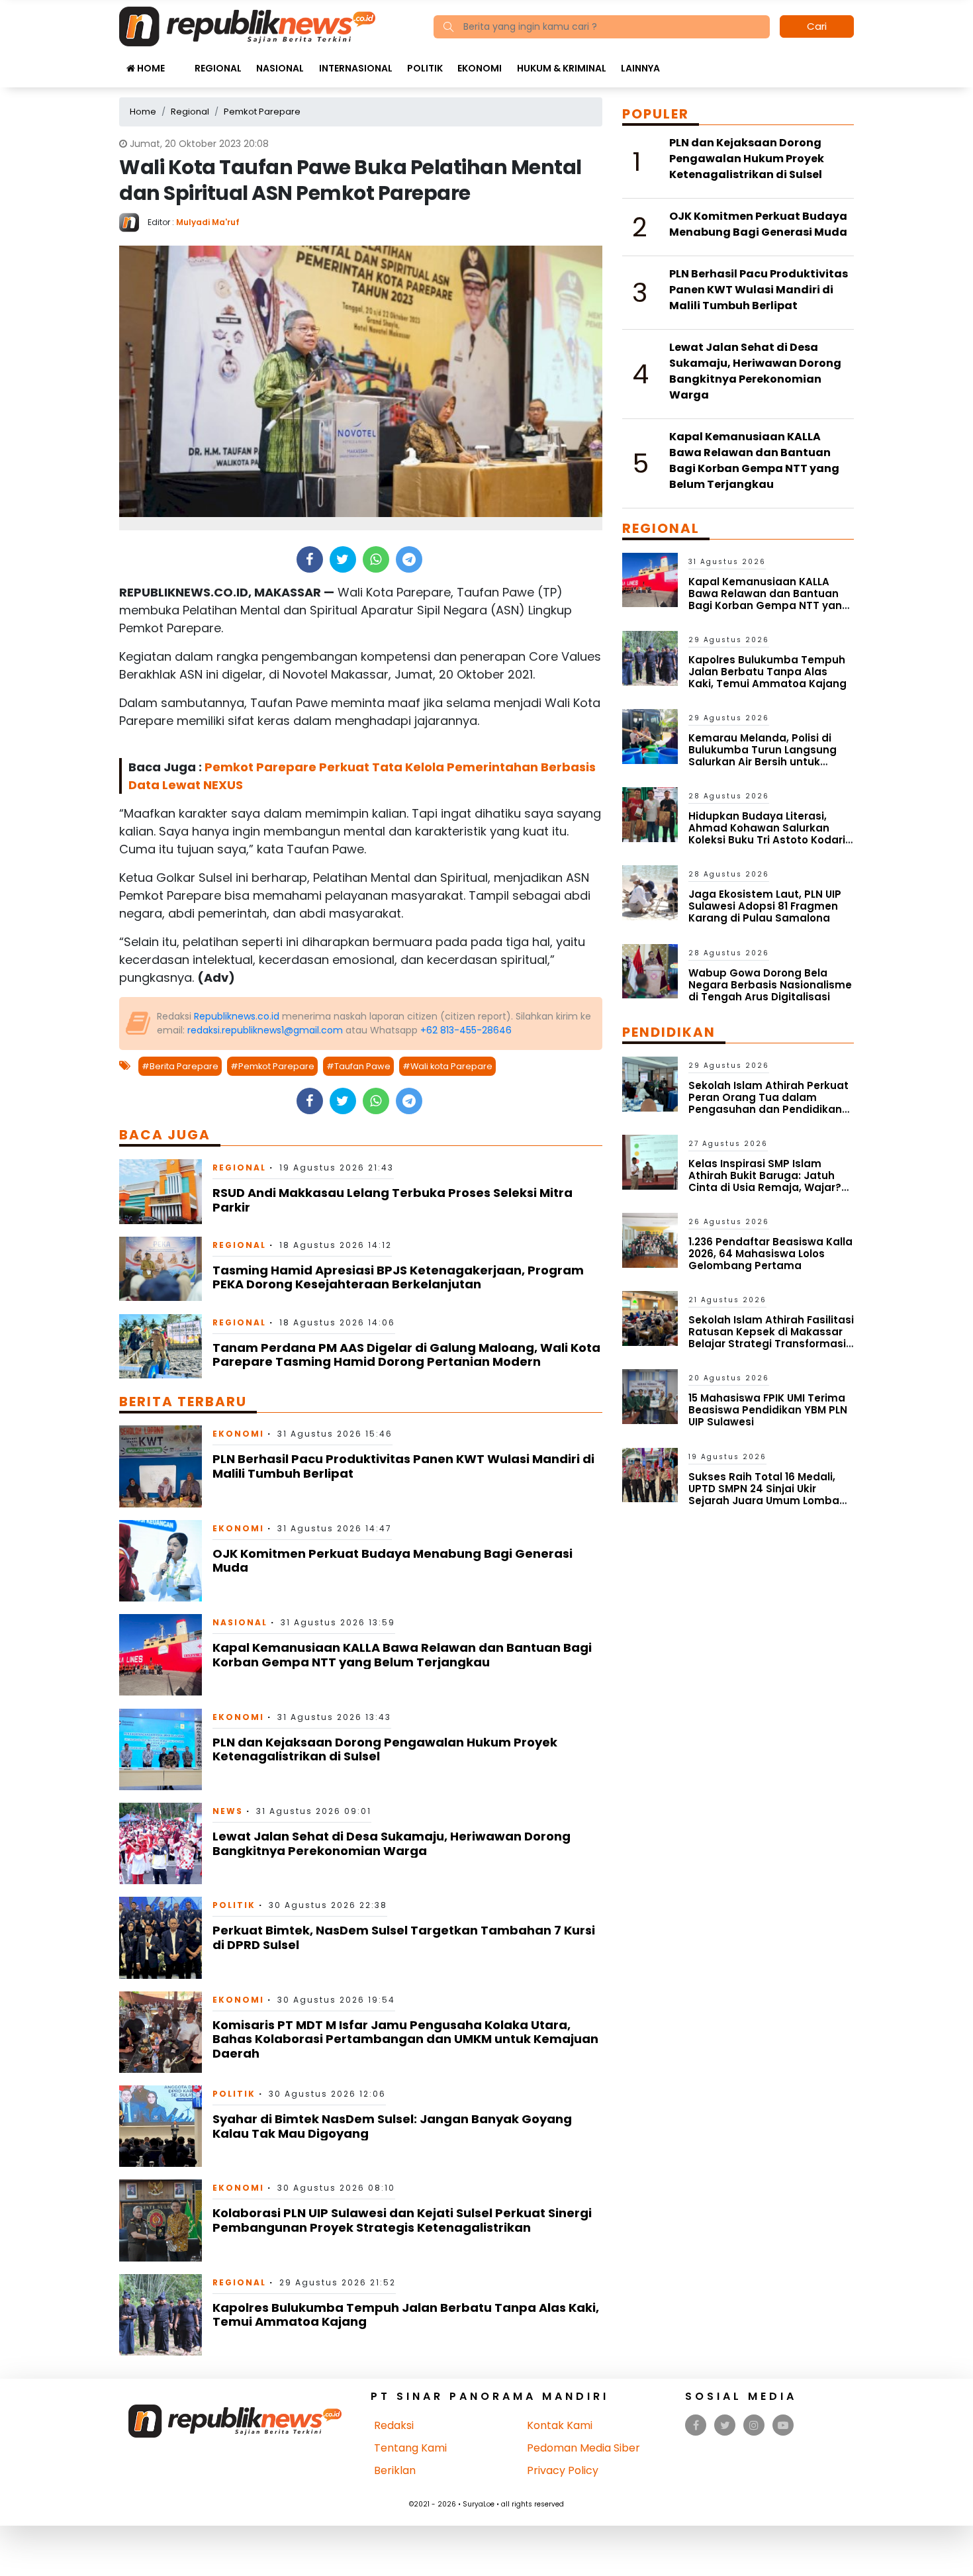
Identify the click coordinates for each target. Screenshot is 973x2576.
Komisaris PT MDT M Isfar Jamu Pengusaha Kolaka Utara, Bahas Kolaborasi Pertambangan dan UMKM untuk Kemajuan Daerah (405, 2039)
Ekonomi (480, 68)
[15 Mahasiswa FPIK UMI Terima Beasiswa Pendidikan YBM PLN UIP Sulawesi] (650, 1396)
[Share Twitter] (343, 559)
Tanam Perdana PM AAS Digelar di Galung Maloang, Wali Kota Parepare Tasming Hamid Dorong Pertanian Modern (406, 1355)
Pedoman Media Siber (583, 2448)
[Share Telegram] (409, 559)
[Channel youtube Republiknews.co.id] (783, 2425)
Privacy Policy (563, 2470)
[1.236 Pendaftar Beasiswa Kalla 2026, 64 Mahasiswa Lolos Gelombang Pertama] (650, 1240)
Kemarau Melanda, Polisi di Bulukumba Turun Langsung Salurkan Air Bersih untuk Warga (763, 756)
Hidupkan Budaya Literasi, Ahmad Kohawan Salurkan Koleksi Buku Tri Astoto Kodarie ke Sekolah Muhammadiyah (770, 834)
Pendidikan (669, 1032)
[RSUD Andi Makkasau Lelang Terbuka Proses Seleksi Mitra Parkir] (161, 1191)
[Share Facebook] (309, 559)
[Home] (247, 25)
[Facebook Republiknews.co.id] (696, 2425)
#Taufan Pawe (358, 1066)
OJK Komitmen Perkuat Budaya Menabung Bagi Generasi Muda (393, 1561)
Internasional (356, 68)
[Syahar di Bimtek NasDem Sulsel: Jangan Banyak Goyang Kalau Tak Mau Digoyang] (161, 2125)
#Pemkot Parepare (272, 1066)
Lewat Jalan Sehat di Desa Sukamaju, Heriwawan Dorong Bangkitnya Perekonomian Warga (392, 1843)
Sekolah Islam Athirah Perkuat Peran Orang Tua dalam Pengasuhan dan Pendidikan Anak (768, 1103)
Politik (425, 68)
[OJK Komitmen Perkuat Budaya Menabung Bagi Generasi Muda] (161, 1560)
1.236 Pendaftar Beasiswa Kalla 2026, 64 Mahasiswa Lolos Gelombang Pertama (770, 1254)
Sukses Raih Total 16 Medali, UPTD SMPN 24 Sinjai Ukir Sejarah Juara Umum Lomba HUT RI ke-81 (764, 1495)
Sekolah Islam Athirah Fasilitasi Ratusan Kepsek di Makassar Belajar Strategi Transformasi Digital (771, 1338)
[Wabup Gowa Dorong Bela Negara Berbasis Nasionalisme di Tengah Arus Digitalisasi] (650, 970)
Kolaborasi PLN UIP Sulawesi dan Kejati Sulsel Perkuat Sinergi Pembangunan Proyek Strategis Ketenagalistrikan (402, 2220)
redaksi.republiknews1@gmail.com (265, 1030)
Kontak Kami (560, 2425)
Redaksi (394, 2425)
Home (150, 68)
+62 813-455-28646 (466, 1030)
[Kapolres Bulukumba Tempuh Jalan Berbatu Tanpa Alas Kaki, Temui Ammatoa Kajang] (161, 2314)
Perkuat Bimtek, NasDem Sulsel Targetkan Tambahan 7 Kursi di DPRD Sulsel (404, 1937)
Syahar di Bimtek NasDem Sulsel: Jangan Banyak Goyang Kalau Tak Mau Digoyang (392, 2126)
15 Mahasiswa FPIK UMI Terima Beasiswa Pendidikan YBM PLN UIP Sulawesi (768, 1410)
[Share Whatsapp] (376, 559)
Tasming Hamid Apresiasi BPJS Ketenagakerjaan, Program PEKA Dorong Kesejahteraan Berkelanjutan (398, 1277)
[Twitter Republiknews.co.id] (725, 2425)
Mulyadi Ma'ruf (208, 222)
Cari (817, 26)
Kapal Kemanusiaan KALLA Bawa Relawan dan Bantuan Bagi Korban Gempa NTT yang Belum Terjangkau (402, 1655)
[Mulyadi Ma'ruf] (133, 221)
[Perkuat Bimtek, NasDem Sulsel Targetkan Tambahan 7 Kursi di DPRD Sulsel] (161, 1937)
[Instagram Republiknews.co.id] (754, 2425)
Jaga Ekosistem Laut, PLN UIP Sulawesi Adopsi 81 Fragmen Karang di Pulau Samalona (765, 906)
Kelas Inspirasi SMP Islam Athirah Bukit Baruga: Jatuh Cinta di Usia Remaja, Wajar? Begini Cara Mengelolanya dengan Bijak (765, 1187)
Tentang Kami (410, 2448)
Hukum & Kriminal (562, 68)
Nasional (280, 68)
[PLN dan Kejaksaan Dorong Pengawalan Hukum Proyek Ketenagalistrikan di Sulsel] (161, 1749)
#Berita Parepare (180, 1066)
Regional (218, 68)
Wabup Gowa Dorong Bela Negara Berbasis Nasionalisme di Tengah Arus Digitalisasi (770, 985)
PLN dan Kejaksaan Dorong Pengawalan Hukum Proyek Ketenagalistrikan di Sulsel (385, 1749)
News (228, 1811)
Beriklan (395, 2470)
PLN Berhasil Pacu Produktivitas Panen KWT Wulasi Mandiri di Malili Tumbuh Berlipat (403, 1466)
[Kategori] (179, 62)
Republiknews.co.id (237, 1016)
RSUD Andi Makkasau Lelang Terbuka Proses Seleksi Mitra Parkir (393, 1200)
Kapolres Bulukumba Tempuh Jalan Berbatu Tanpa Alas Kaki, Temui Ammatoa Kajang (406, 2315)
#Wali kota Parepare (447, 1066)
